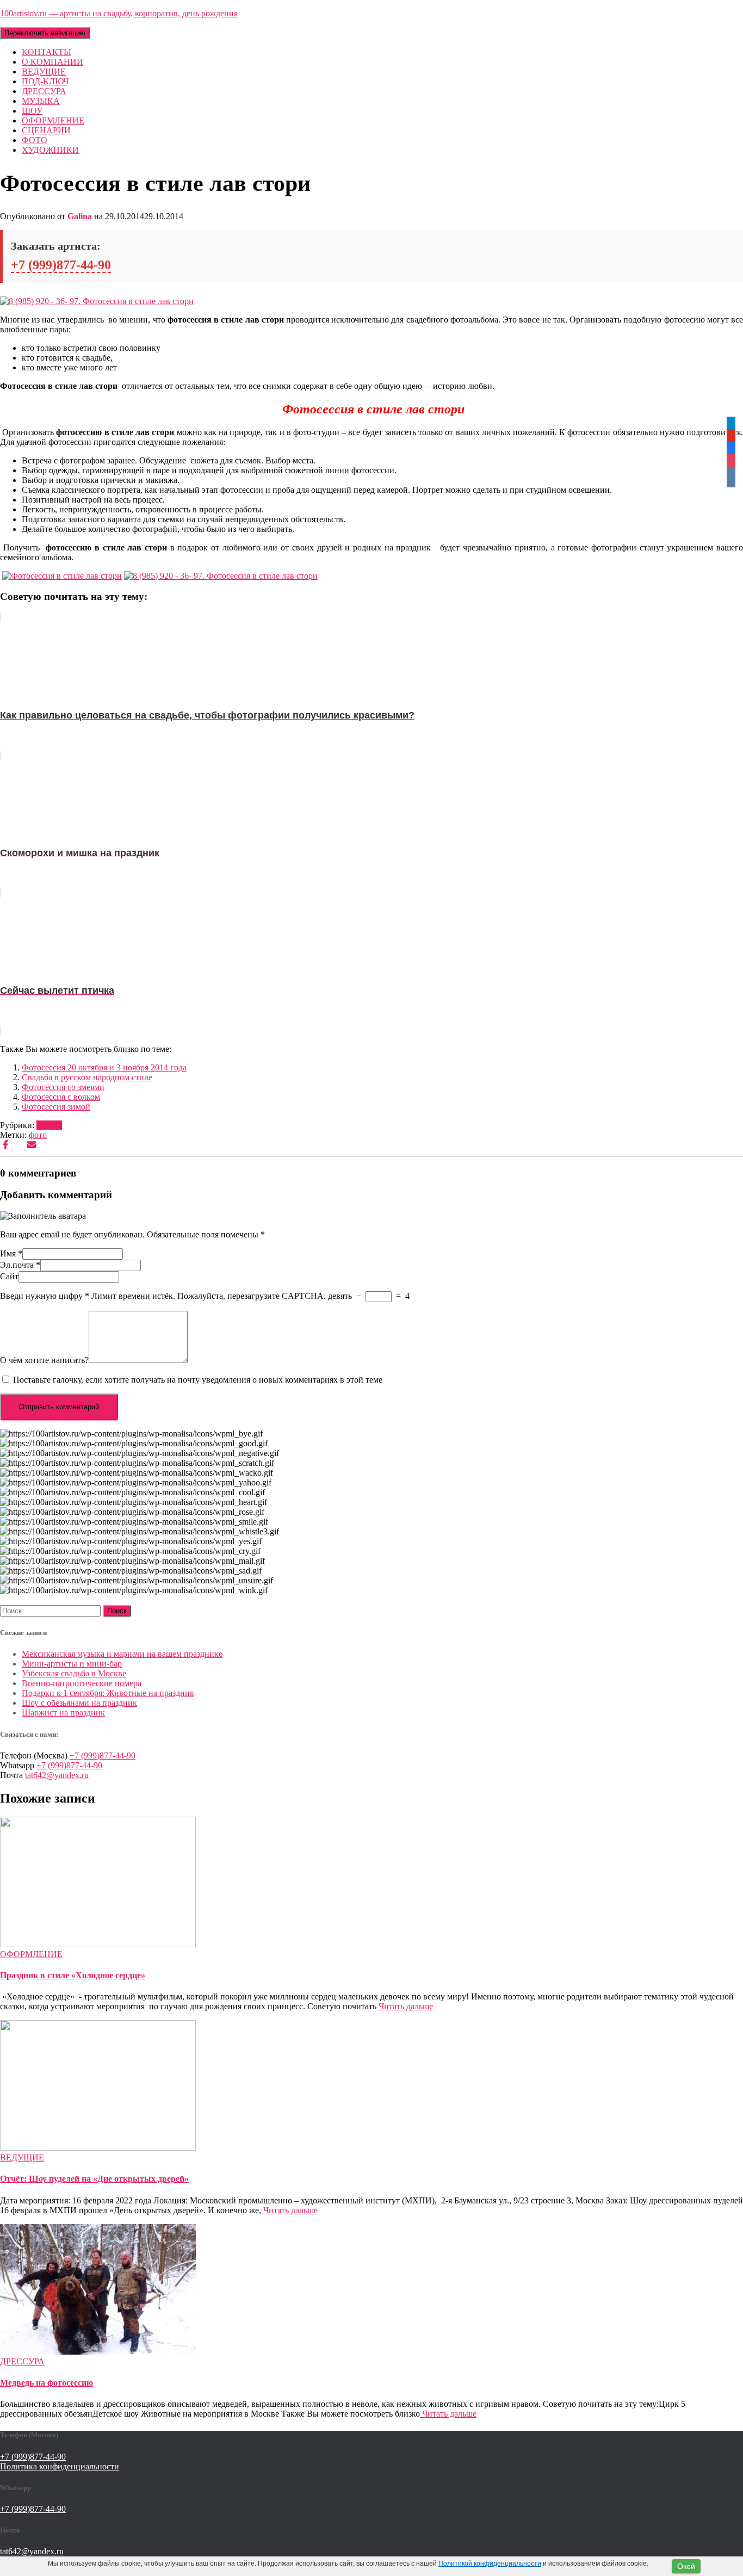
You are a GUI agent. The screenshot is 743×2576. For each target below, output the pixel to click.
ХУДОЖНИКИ (50, 150)
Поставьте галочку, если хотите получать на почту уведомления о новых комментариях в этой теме (198, 1380)
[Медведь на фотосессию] (98, 2352)
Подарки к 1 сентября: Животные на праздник (108, 1693)
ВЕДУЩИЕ (44, 72)
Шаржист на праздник (63, 1713)
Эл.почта (20, 1265)
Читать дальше (405, 2006)
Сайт (9, 1276)
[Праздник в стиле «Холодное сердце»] (98, 1944)
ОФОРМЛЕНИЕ (53, 120)
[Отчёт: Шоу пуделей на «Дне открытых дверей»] (98, 2148)
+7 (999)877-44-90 (61, 265)
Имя (11, 1253)
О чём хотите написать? (44, 1360)
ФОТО (35, 140)
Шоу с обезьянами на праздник (79, 1703)
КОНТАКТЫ (47, 52)
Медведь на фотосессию (47, 2383)
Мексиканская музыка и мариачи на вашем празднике (122, 1654)
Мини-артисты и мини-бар (72, 1664)
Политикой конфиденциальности (490, 2563)
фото (38, 1135)
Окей (686, 2566)
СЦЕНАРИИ (46, 130)
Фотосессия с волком (61, 1097)
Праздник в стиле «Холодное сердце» (73, 1975)
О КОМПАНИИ (52, 62)
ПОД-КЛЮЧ (45, 81)
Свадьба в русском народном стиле (87, 1077)
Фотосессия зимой (56, 1107)
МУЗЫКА (41, 101)
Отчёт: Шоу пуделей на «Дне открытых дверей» (94, 2179)
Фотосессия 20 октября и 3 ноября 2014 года (104, 1067)
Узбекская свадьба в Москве (74, 1673)
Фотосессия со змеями (63, 1087)
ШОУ (32, 111)
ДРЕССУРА (44, 91)
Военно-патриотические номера (82, 1683)
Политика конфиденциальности (60, 2466)
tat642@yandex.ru (57, 1775)
